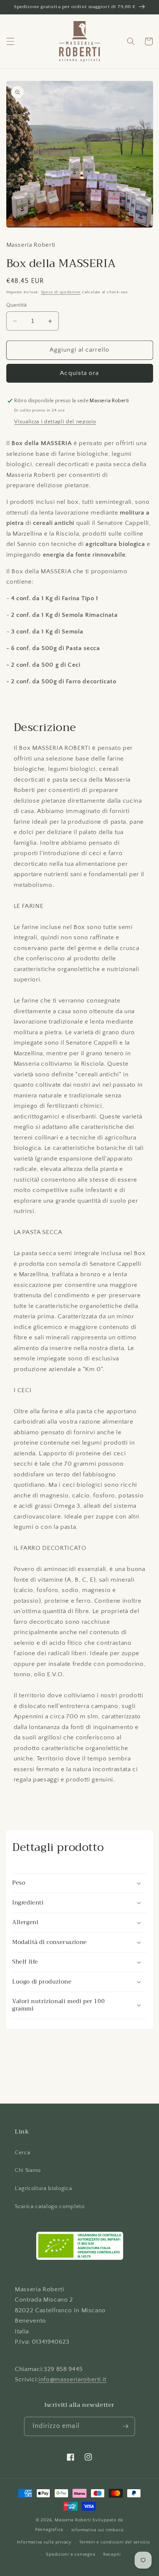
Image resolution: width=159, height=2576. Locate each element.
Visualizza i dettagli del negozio (55, 422)
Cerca (22, 2153)
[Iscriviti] (125, 2426)
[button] (10, 41)
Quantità (17, 305)
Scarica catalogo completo (50, 2206)
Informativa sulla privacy (44, 2542)
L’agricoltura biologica (43, 2188)
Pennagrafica (49, 2530)
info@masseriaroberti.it (72, 2379)
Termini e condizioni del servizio (114, 2542)
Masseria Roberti (73, 2520)
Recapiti (112, 2554)
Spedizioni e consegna (70, 2554)
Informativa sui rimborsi (98, 2530)
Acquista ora (79, 373)
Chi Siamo (28, 2170)
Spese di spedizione (61, 292)
